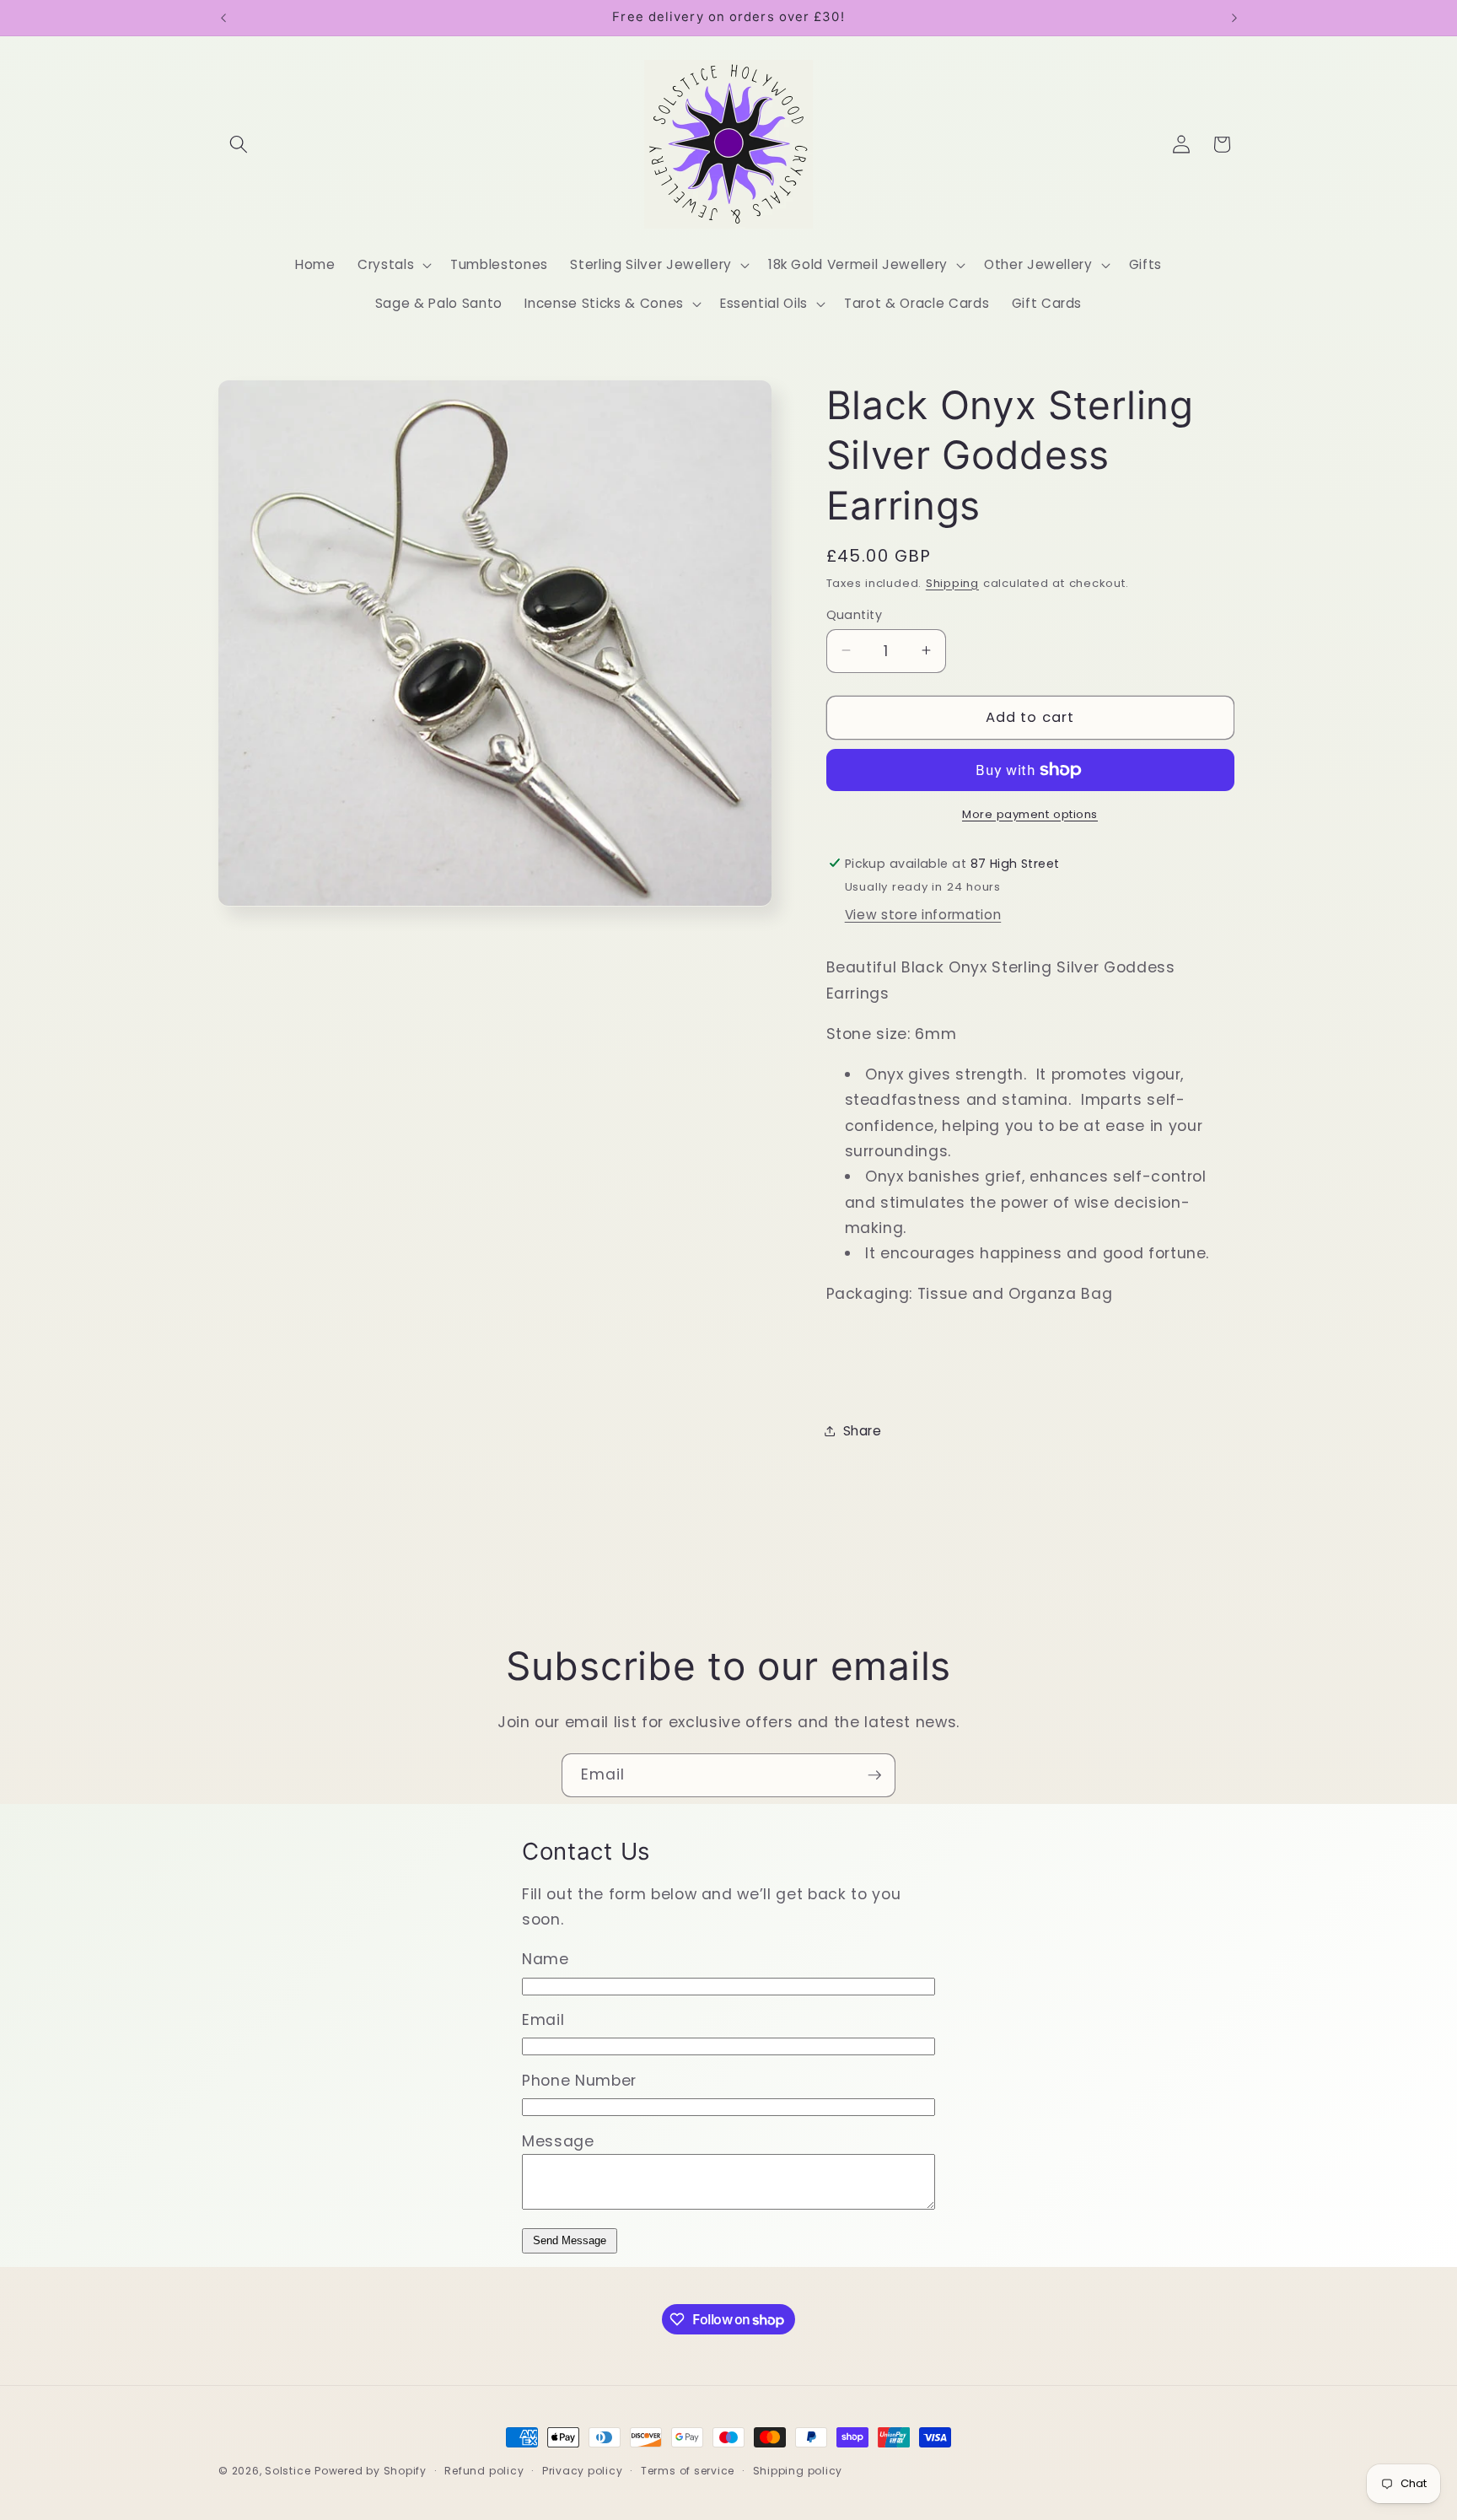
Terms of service (688, 2471)
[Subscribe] (874, 1775)
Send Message (570, 2240)
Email (543, 2020)
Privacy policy (583, 2471)
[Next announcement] (1234, 18)
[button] (239, 144)
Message (558, 2141)
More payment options (1030, 813)
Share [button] (863, 1431)
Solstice (288, 2471)
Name (546, 1959)
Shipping (952, 582)
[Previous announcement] (223, 18)
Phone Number (579, 2081)
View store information (923, 915)
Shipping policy (798, 2471)
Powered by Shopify (371, 2471)
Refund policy (484, 2471)
